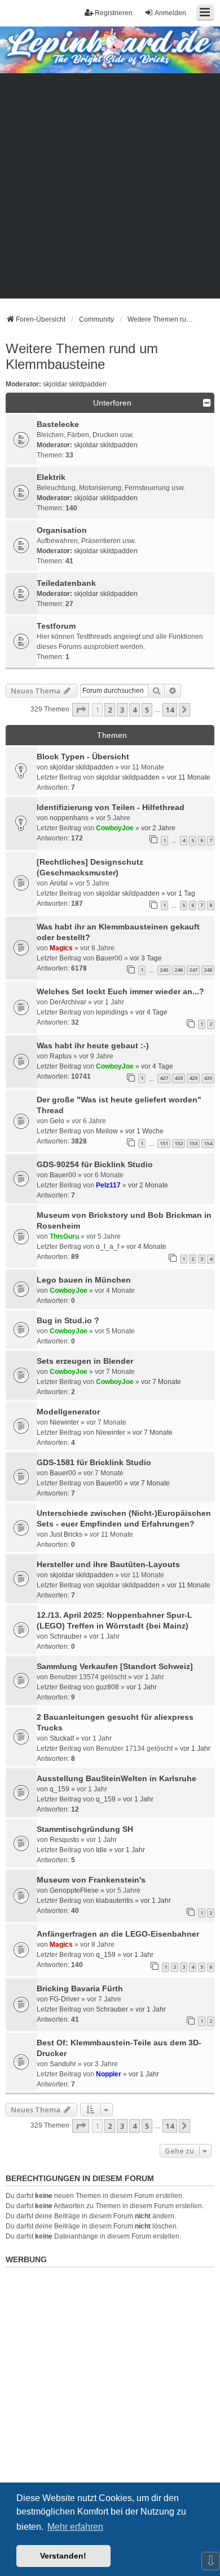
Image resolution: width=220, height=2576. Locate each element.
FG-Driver (65, 1999)
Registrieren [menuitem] (114, 13)
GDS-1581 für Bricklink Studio (94, 1462)
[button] (81, 710)
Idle (102, 1850)
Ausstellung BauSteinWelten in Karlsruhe (116, 1778)
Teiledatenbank (66, 583)
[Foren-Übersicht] (94, 49)
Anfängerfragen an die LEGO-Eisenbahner (118, 1934)
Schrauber (66, 1636)
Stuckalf (62, 1738)
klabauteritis (115, 1901)
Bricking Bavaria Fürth (80, 1988)
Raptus (61, 1056)
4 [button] (135, 710)
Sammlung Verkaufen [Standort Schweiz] (115, 1666)
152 (179, 1143)
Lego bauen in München (84, 1280)
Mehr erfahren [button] (75, 2527)
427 (164, 1078)
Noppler (109, 2074)
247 (193, 970)
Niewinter (64, 1422)
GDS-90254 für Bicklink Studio (95, 1164)
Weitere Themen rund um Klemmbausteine (82, 356)
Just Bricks (66, 1534)
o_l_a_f (107, 1247)
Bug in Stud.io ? (68, 1320)
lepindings (112, 1012)
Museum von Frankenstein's (91, 1880)
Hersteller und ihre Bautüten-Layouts (108, 1564)
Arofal (59, 883)
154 (208, 1143)
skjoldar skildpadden (75, 384)
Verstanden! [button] (63, 2556)
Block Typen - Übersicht (83, 757)
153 (193, 1143)
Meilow (107, 1131)
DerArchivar (68, 1002)
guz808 (107, 1687)
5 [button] (147, 710)
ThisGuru (64, 1236)
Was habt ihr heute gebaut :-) (93, 1045)
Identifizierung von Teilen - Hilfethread (111, 807)
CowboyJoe (115, 828)
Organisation (62, 530)
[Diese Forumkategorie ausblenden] (207, 403)
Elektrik (51, 477)
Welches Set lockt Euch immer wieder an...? (120, 991)
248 (208, 970)
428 (179, 1078)
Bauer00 (109, 958)
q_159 (60, 1789)
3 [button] (122, 710)
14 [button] (170, 710)
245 (164, 970)
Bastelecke (58, 424)
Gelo (57, 1121)
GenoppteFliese (74, 1890)
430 (208, 1078)
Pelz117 (108, 1185)
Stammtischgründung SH (85, 1829)
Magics (61, 948)
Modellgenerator (68, 1412)
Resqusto (64, 1840)
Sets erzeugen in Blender (85, 1361)
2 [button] (110, 710)
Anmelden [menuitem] (170, 13)
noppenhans (69, 818)
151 (164, 1143)
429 (193, 1078)
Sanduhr (63, 2064)
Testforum (56, 626)
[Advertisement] (110, 189)
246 (179, 970)
